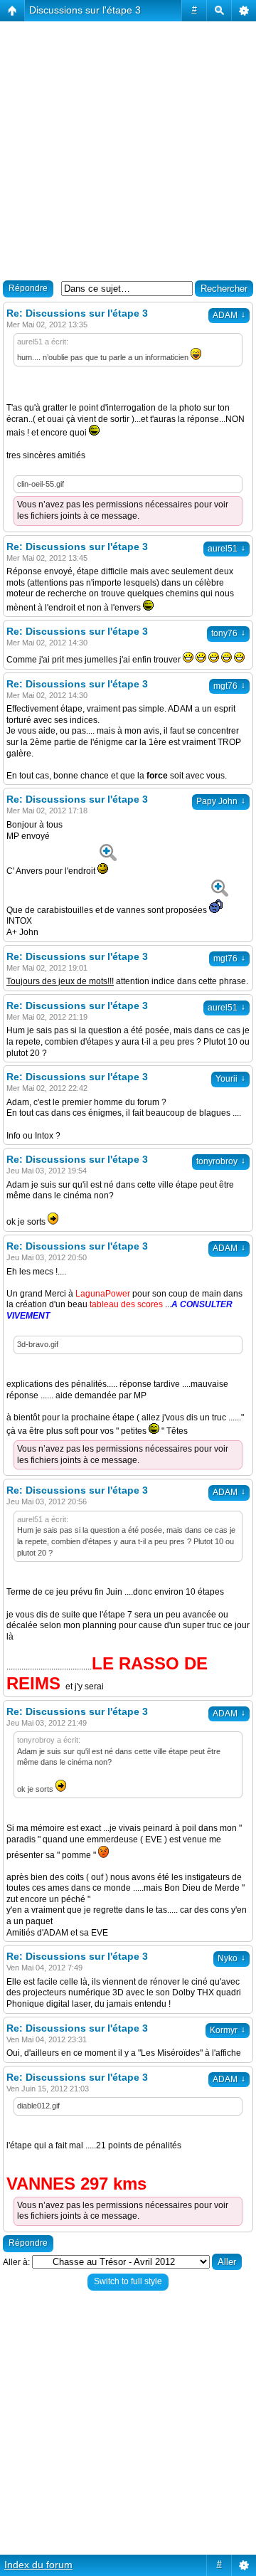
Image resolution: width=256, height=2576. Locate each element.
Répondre (28, 288)
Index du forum (38, 2565)
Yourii (230, 1079)
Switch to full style (128, 2281)
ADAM (229, 315)
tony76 (228, 633)
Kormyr (228, 2030)
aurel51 (226, 549)
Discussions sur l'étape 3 (85, 10)
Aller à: (16, 2262)
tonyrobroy (221, 1161)
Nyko (231, 1958)
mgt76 (229, 686)
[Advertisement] (128, 149)
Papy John (221, 801)
